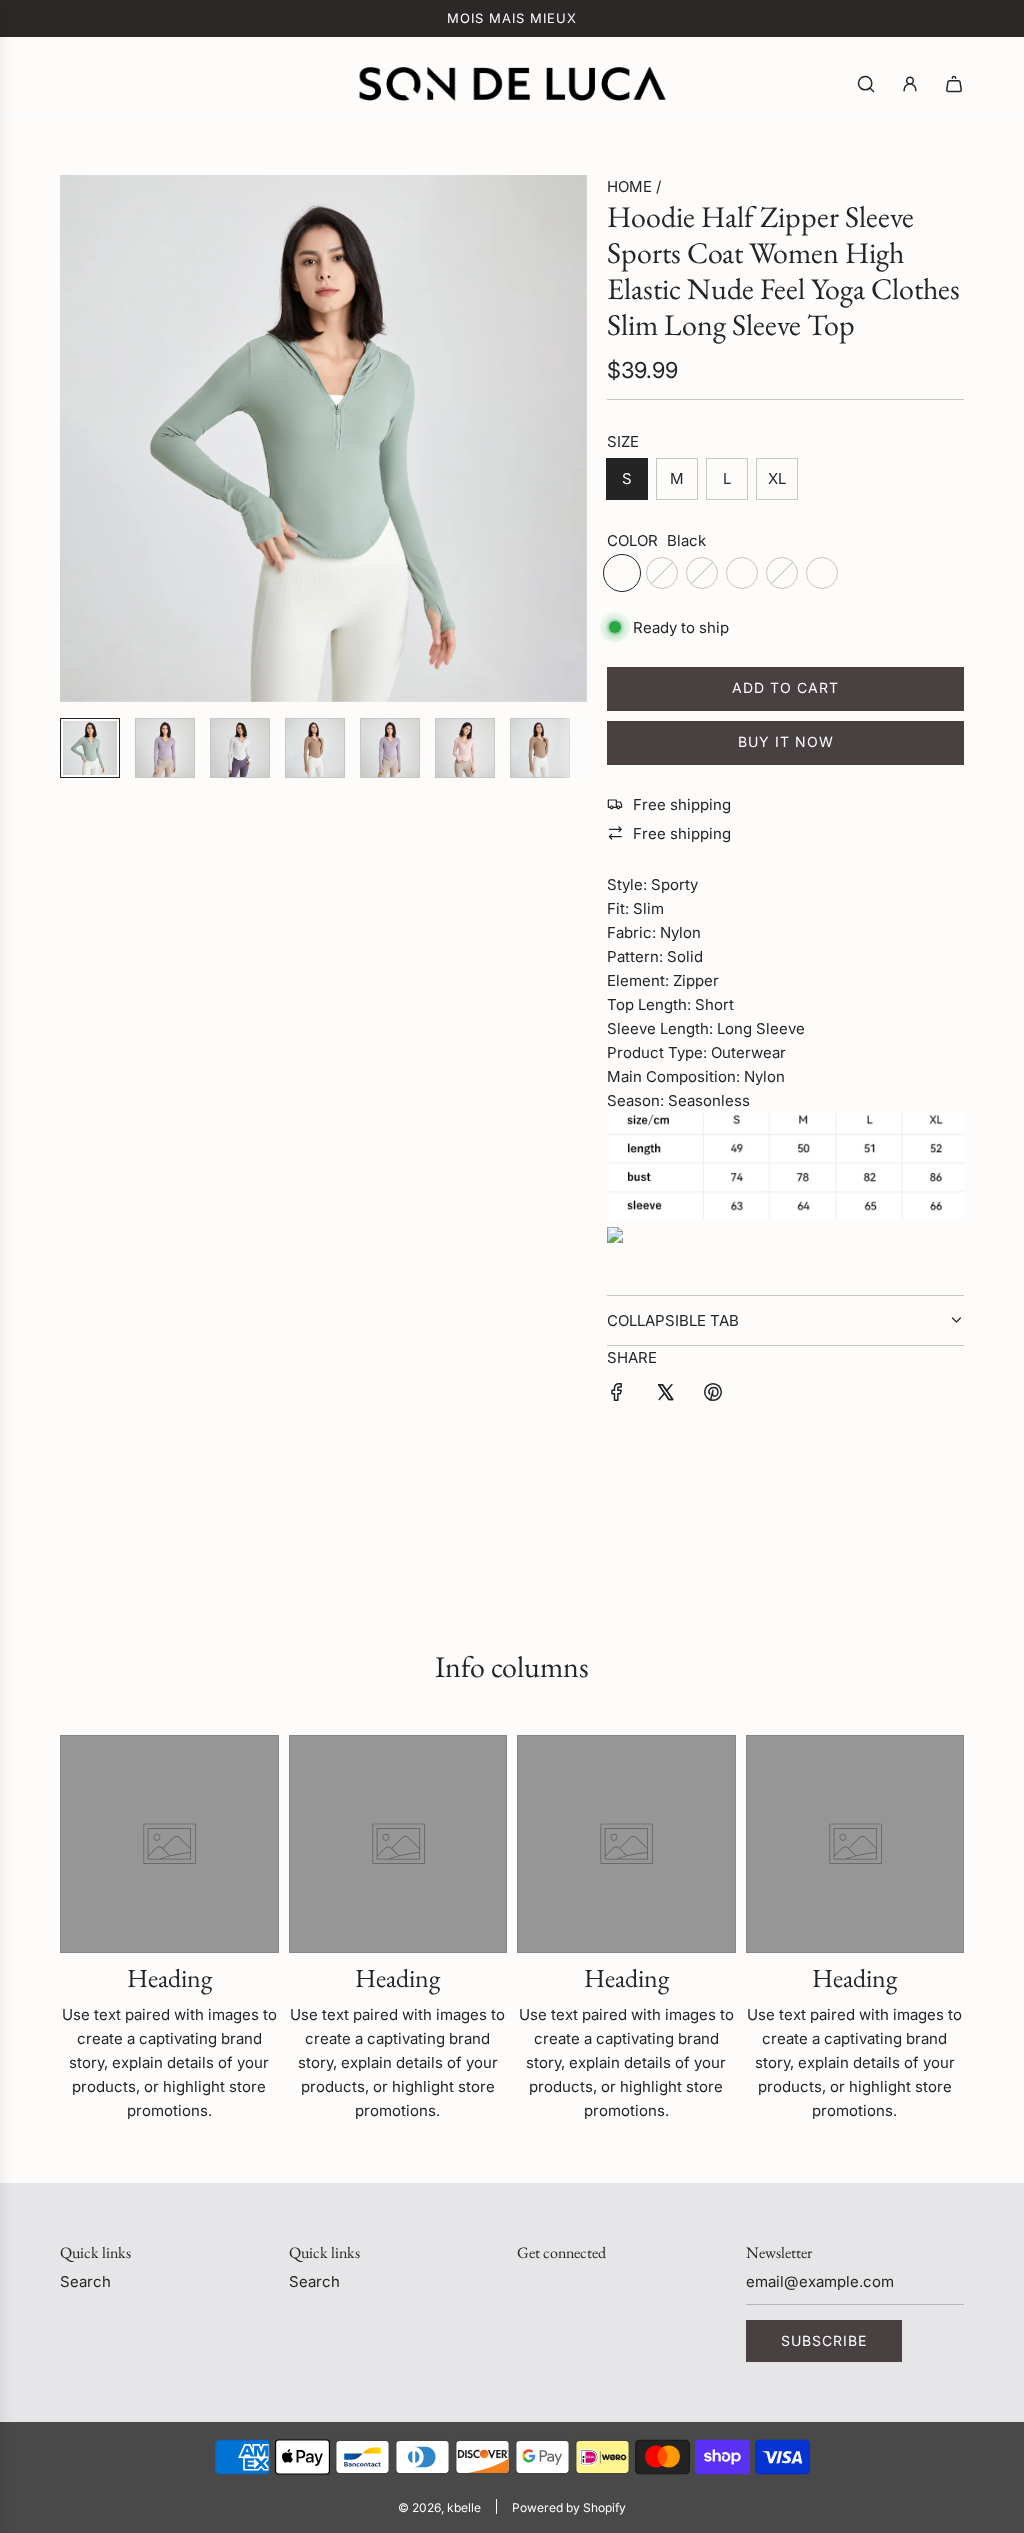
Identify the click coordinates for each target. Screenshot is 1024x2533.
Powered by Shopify (569, 2507)
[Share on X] (665, 1395)
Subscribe (824, 2340)
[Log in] (910, 84)
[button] (86, 439)
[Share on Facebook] (617, 1395)
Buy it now (786, 741)
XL (777, 478)
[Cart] (954, 84)
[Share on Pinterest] (713, 1395)
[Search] (866, 84)
